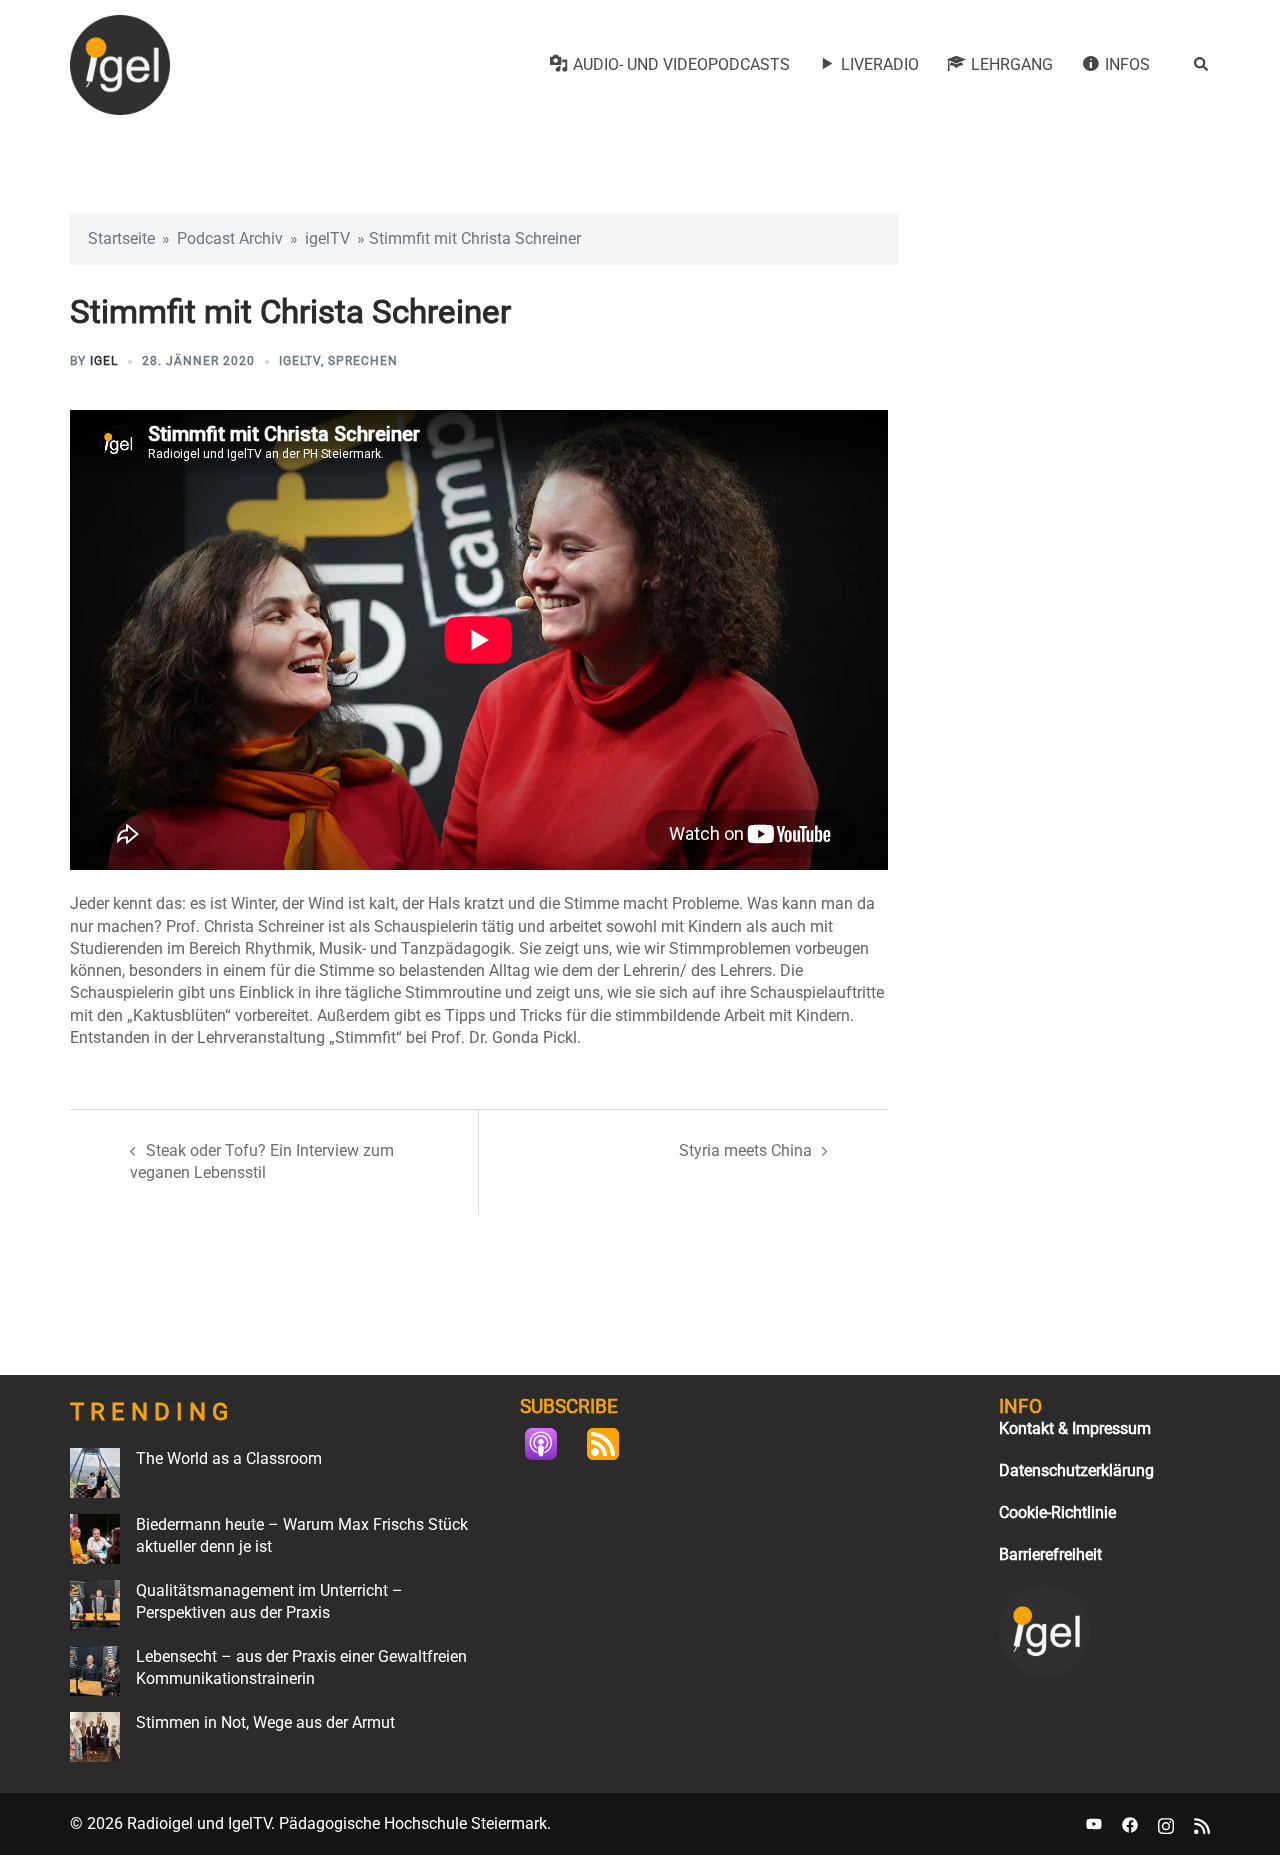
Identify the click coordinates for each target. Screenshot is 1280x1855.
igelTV (327, 238)
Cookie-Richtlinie (1057, 1512)
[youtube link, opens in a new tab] (1094, 1823)
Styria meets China (745, 1150)
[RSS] (613, 1444)
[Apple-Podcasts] (551, 1444)
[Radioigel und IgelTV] (120, 63)
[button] (1202, 65)
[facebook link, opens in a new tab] (1130, 1823)
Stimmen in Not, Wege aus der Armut (265, 1722)
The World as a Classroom (229, 1458)
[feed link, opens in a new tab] (1202, 1823)
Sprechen (363, 361)
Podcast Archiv (230, 238)
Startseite (121, 238)
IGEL (104, 361)
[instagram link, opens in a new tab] (1166, 1823)
